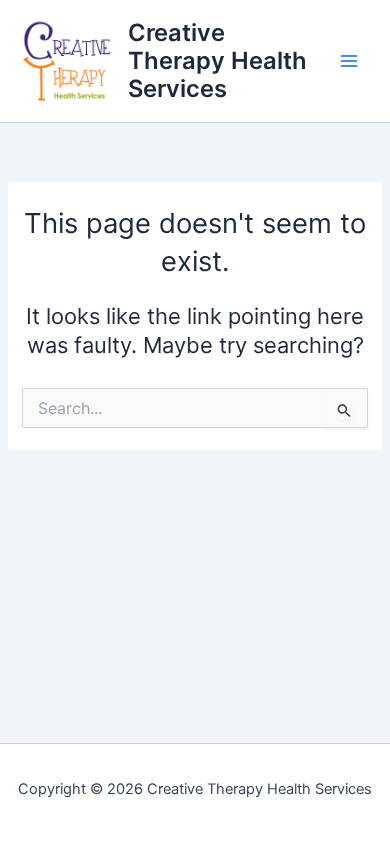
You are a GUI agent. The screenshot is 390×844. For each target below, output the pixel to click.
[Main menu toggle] (349, 61)
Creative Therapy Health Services (217, 61)
